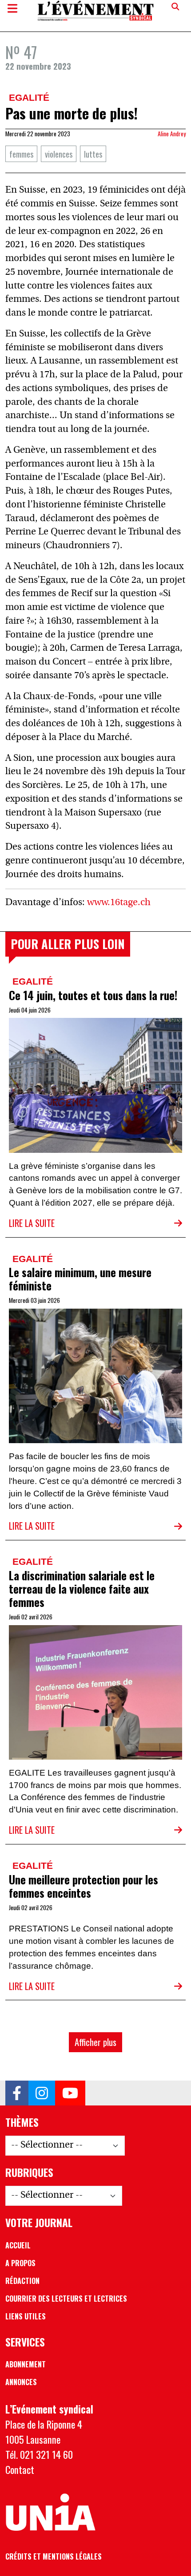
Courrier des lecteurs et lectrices (66, 2299)
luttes (93, 154)
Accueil (18, 2245)
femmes (21, 154)
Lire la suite (32, 1223)
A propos (20, 2263)
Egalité (29, 97)
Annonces (21, 2382)
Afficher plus (95, 2042)
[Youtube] (70, 2093)
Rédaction (22, 2281)
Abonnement (26, 2364)
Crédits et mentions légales (54, 2556)
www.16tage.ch (119, 903)
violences (59, 154)
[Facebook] (17, 2093)
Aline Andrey (172, 134)
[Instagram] (42, 2093)
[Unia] (50, 2513)
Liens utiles (26, 2316)
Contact (20, 2469)
